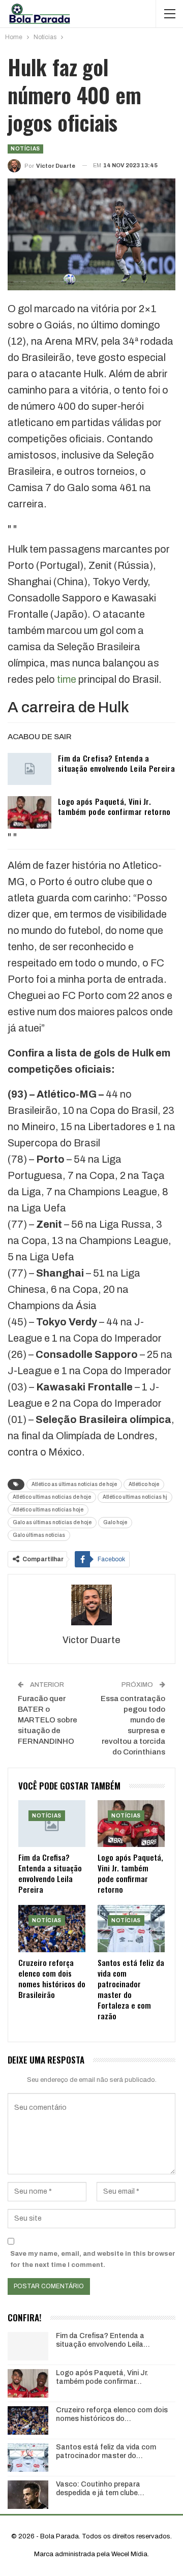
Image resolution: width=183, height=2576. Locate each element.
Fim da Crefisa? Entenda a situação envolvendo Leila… (103, 2340)
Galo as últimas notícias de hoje (52, 1522)
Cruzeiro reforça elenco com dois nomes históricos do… (112, 2414)
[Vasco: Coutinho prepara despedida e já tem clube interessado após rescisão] (28, 2495)
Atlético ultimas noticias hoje (48, 1510)
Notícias (25, 149)
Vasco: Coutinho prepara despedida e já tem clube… (100, 2489)
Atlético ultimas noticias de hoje (52, 1497)
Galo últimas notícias (39, 1535)
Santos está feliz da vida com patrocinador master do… (106, 2451)
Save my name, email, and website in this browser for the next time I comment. (93, 2259)
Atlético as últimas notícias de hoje (74, 1484)
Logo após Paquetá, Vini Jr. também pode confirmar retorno (114, 806)
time (67, 679)
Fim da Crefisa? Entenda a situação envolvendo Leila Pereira (116, 763)
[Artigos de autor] (91, 1605)
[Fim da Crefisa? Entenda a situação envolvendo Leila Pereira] (29, 769)
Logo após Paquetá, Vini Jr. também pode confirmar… (102, 2377)
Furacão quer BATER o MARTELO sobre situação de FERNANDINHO (48, 1720)
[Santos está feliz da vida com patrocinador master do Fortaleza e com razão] (131, 1928)
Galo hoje (115, 1522)
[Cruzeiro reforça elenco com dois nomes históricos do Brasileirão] (52, 1928)
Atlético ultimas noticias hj (135, 1497)
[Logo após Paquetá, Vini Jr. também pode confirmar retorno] (29, 812)
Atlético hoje (144, 1484)
